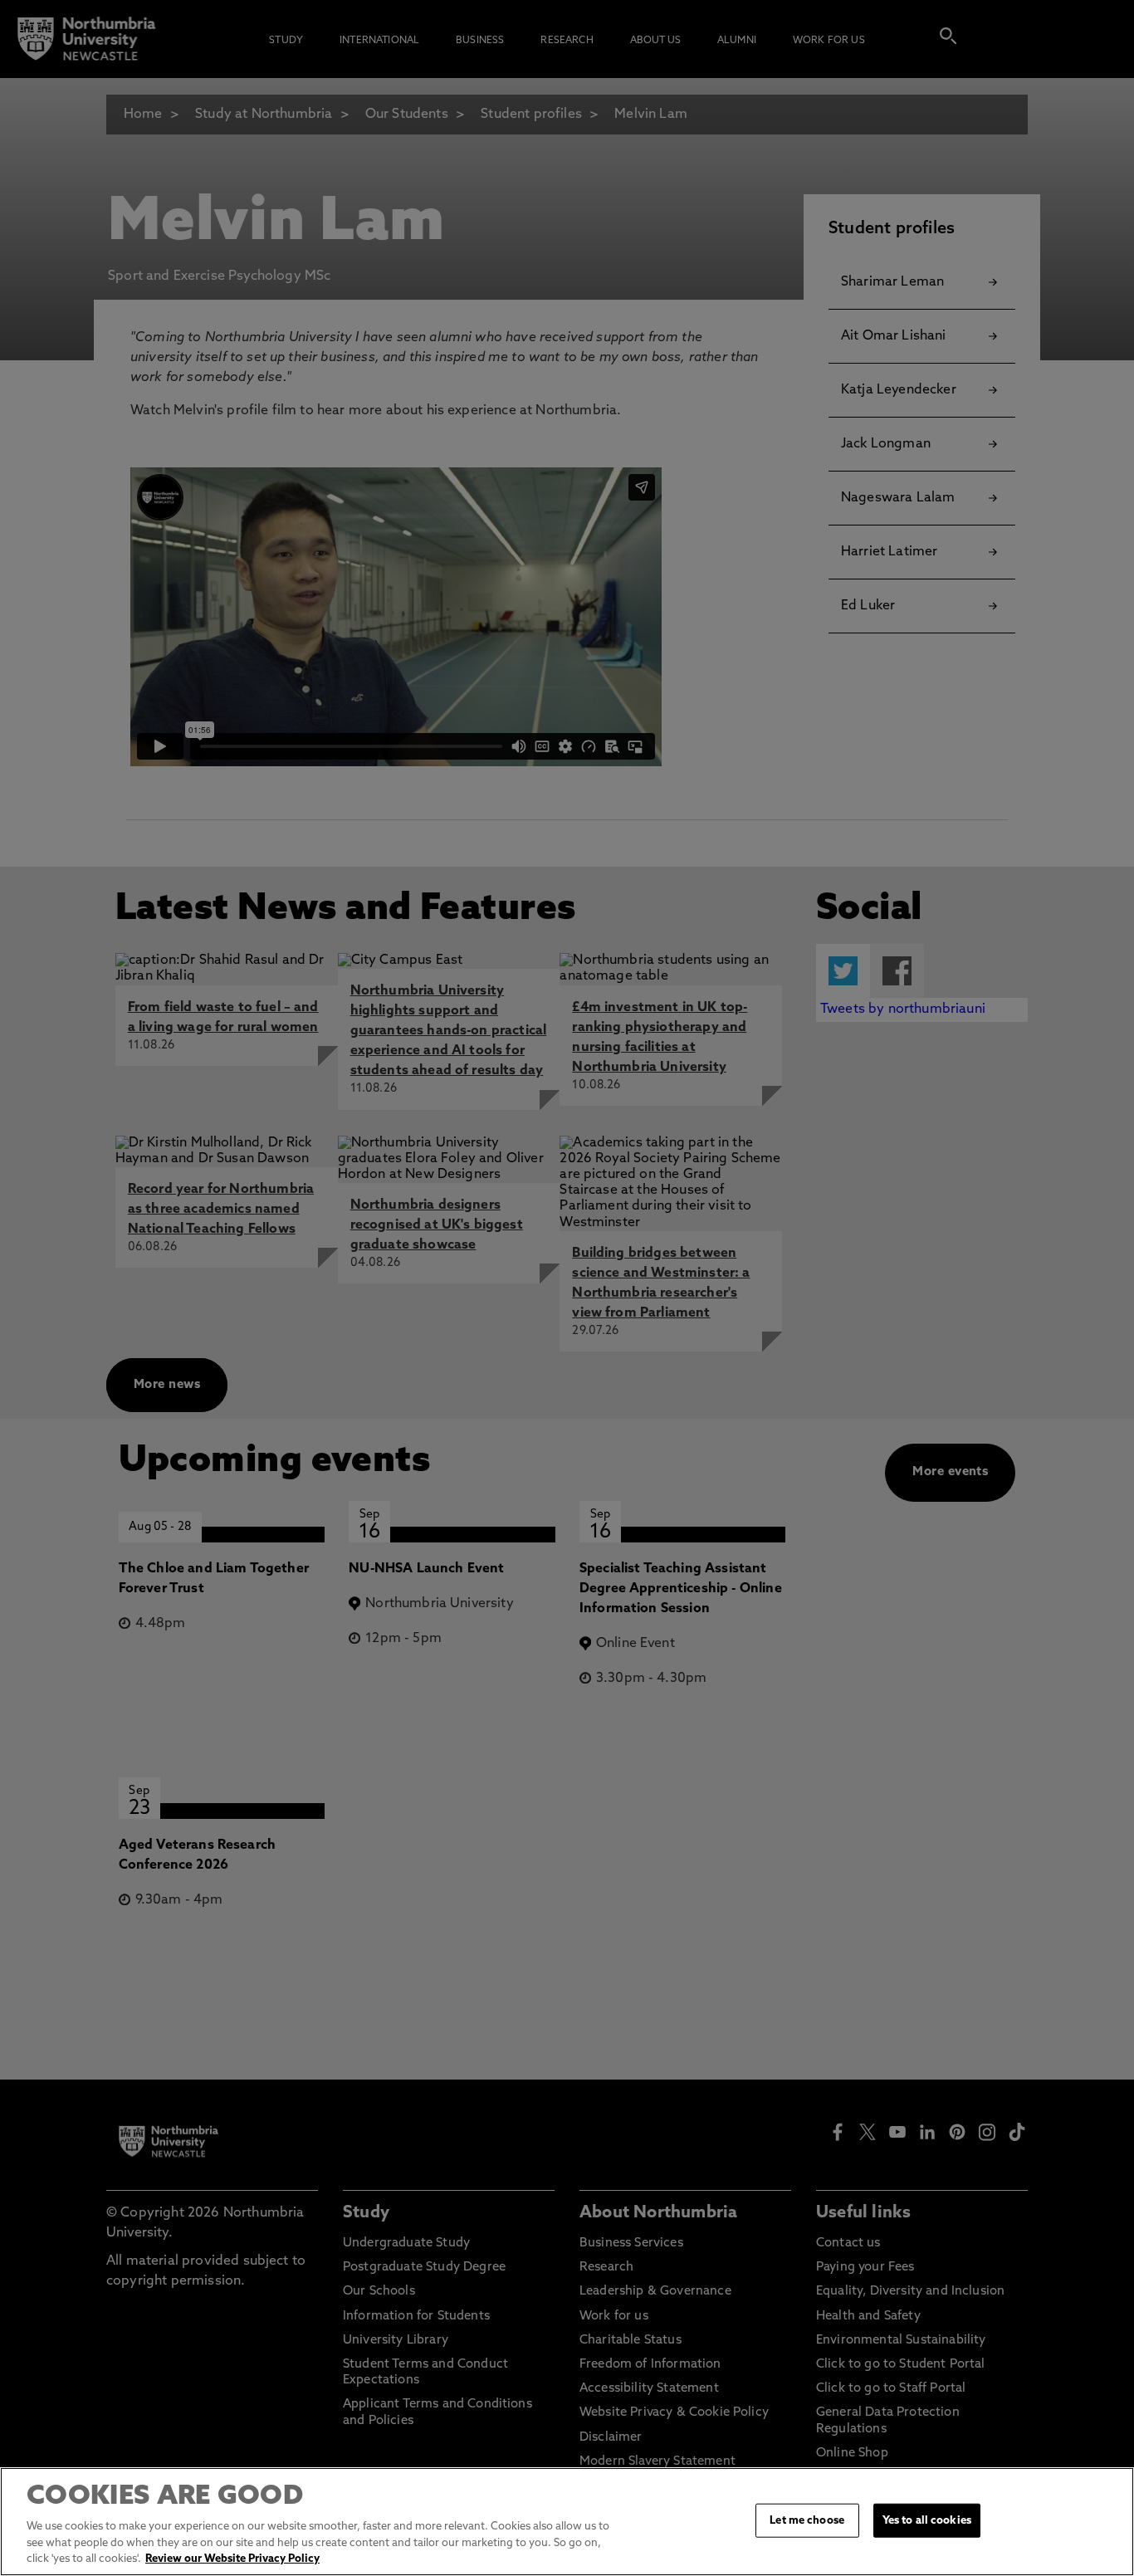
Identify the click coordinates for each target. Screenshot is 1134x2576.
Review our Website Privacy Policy (232, 2559)
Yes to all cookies (927, 2520)
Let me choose (807, 2520)
